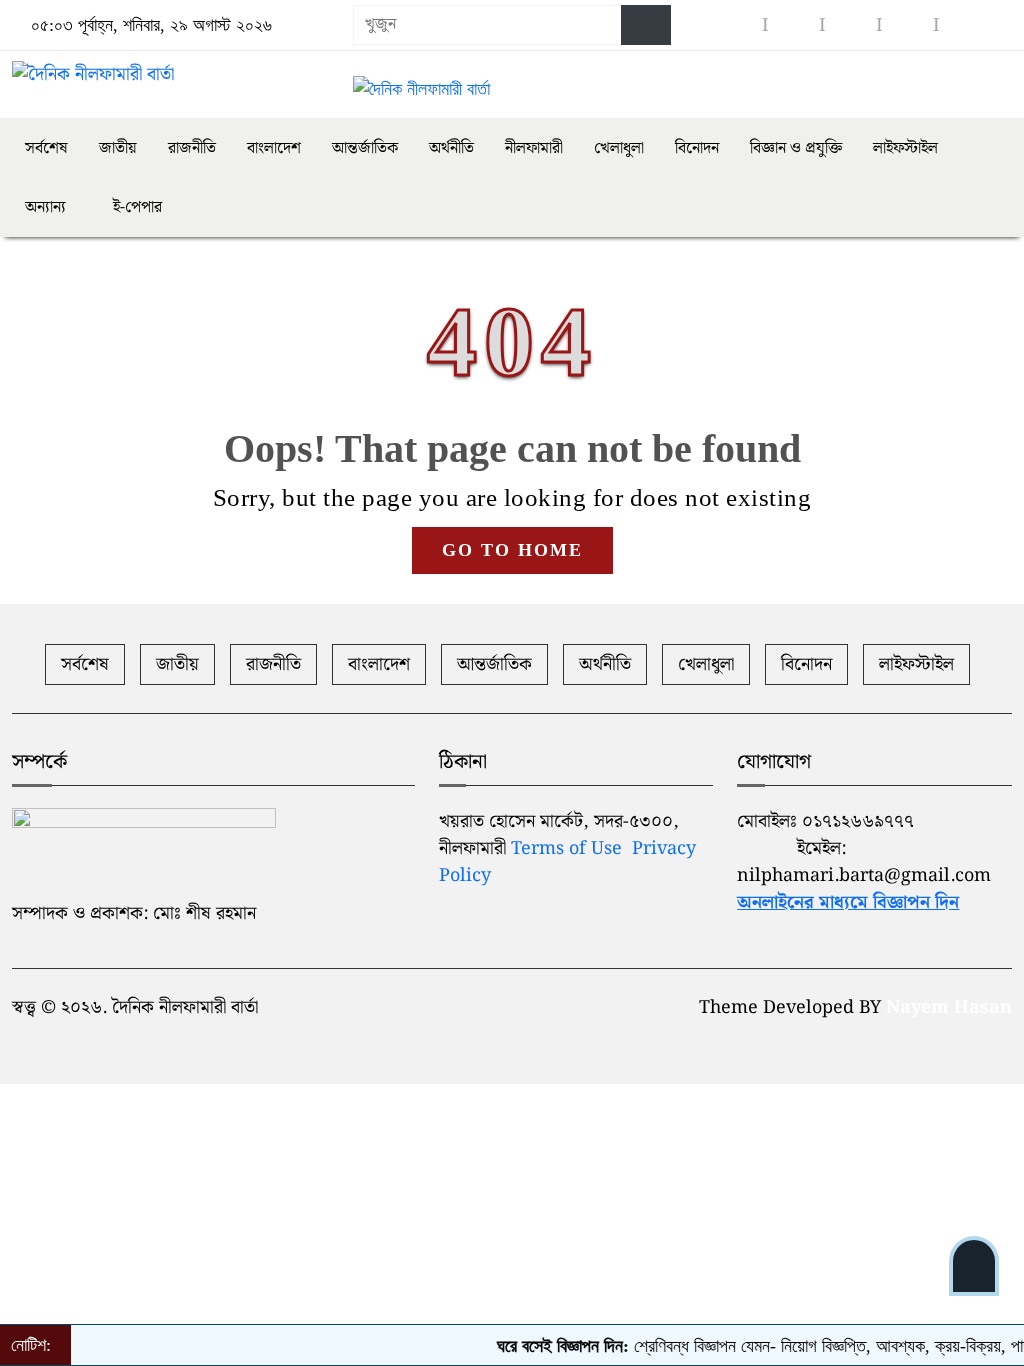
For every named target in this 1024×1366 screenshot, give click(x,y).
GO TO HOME (512, 550)
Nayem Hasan (949, 1007)
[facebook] (737, 25)
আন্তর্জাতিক (365, 148)
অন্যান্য (45, 207)
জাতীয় (118, 148)
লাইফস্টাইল (905, 148)
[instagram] (794, 25)
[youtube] (851, 25)
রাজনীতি (192, 148)
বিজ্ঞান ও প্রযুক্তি (796, 148)
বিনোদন (697, 148)
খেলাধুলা (619, 148)
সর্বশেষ (46, 148)
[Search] (646, 25)
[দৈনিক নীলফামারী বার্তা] (170, 74)
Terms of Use (566, 848)
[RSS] (965, 25)
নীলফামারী (534, 148)
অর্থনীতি (451, 148)
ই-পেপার (135, 207)
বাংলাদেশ (274, 148)
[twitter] (908, 25)
